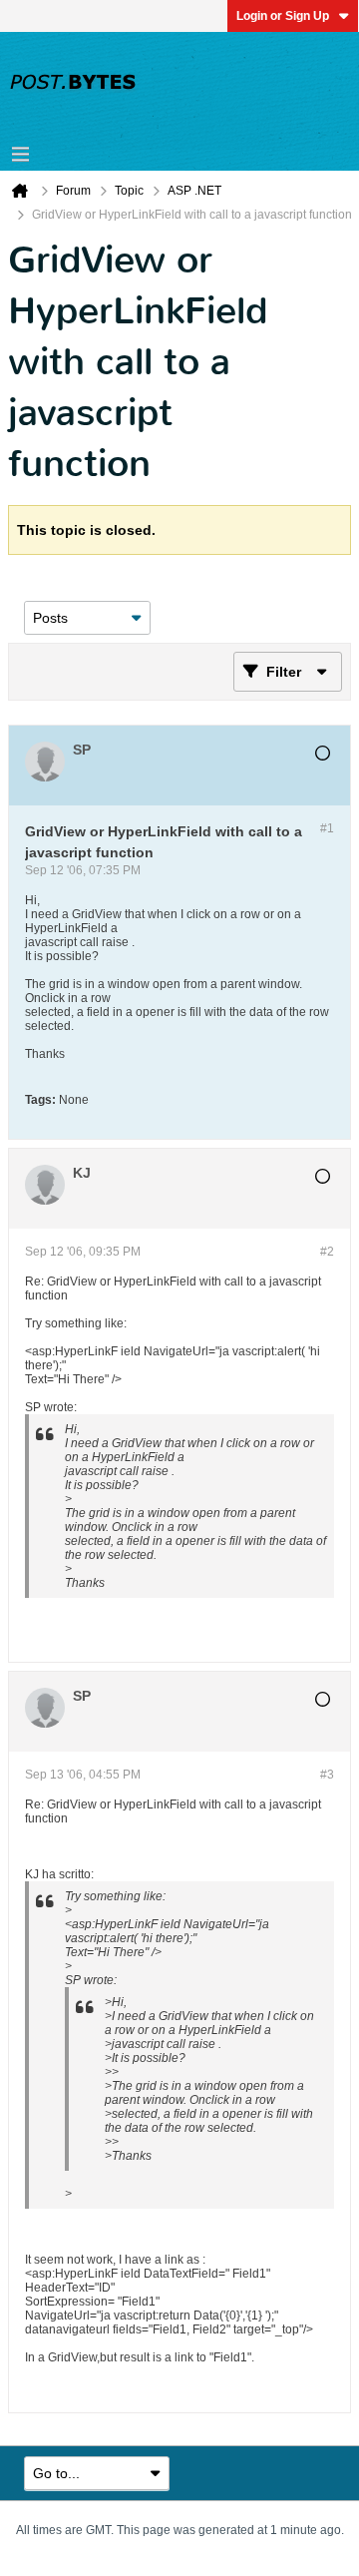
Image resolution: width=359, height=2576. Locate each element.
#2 (327, 1252)
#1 (327, 828)
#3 (327, 1775)
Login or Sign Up (283, 16)
